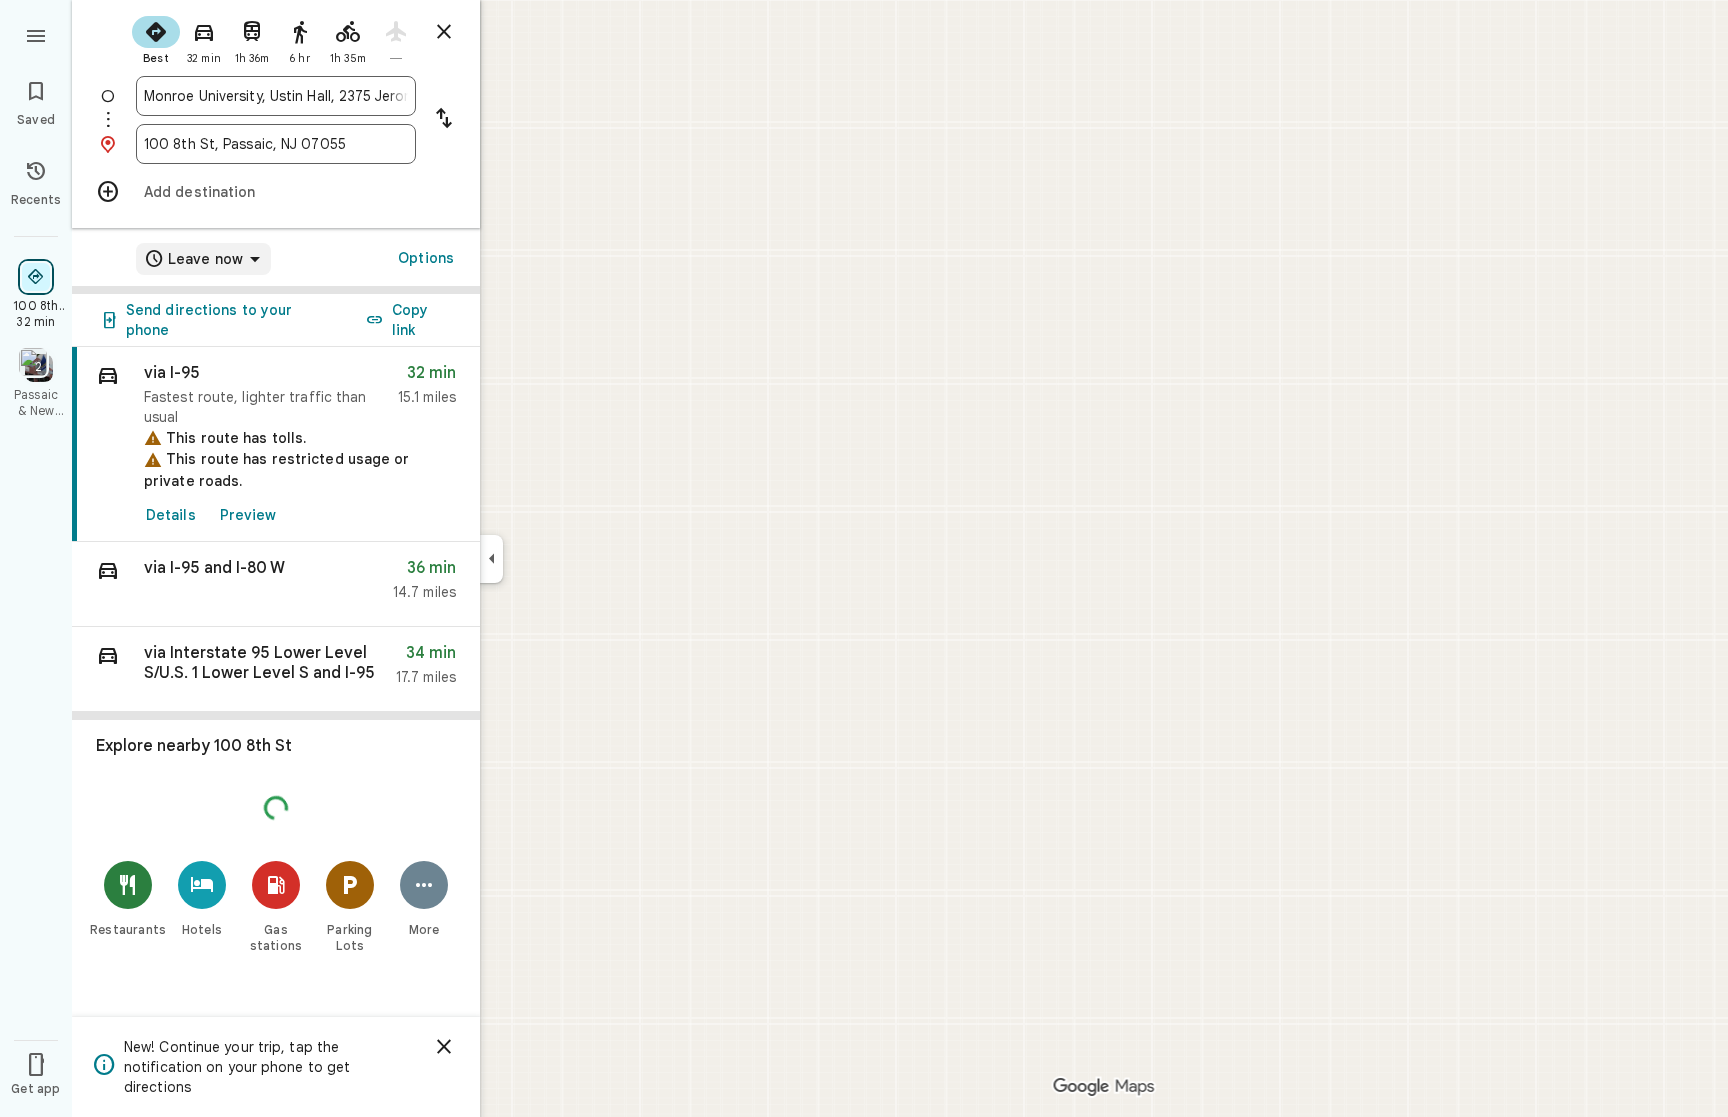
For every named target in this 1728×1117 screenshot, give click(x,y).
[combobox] (276, 96)
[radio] (156, 38)
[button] (276, 584)
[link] (276, 444)
